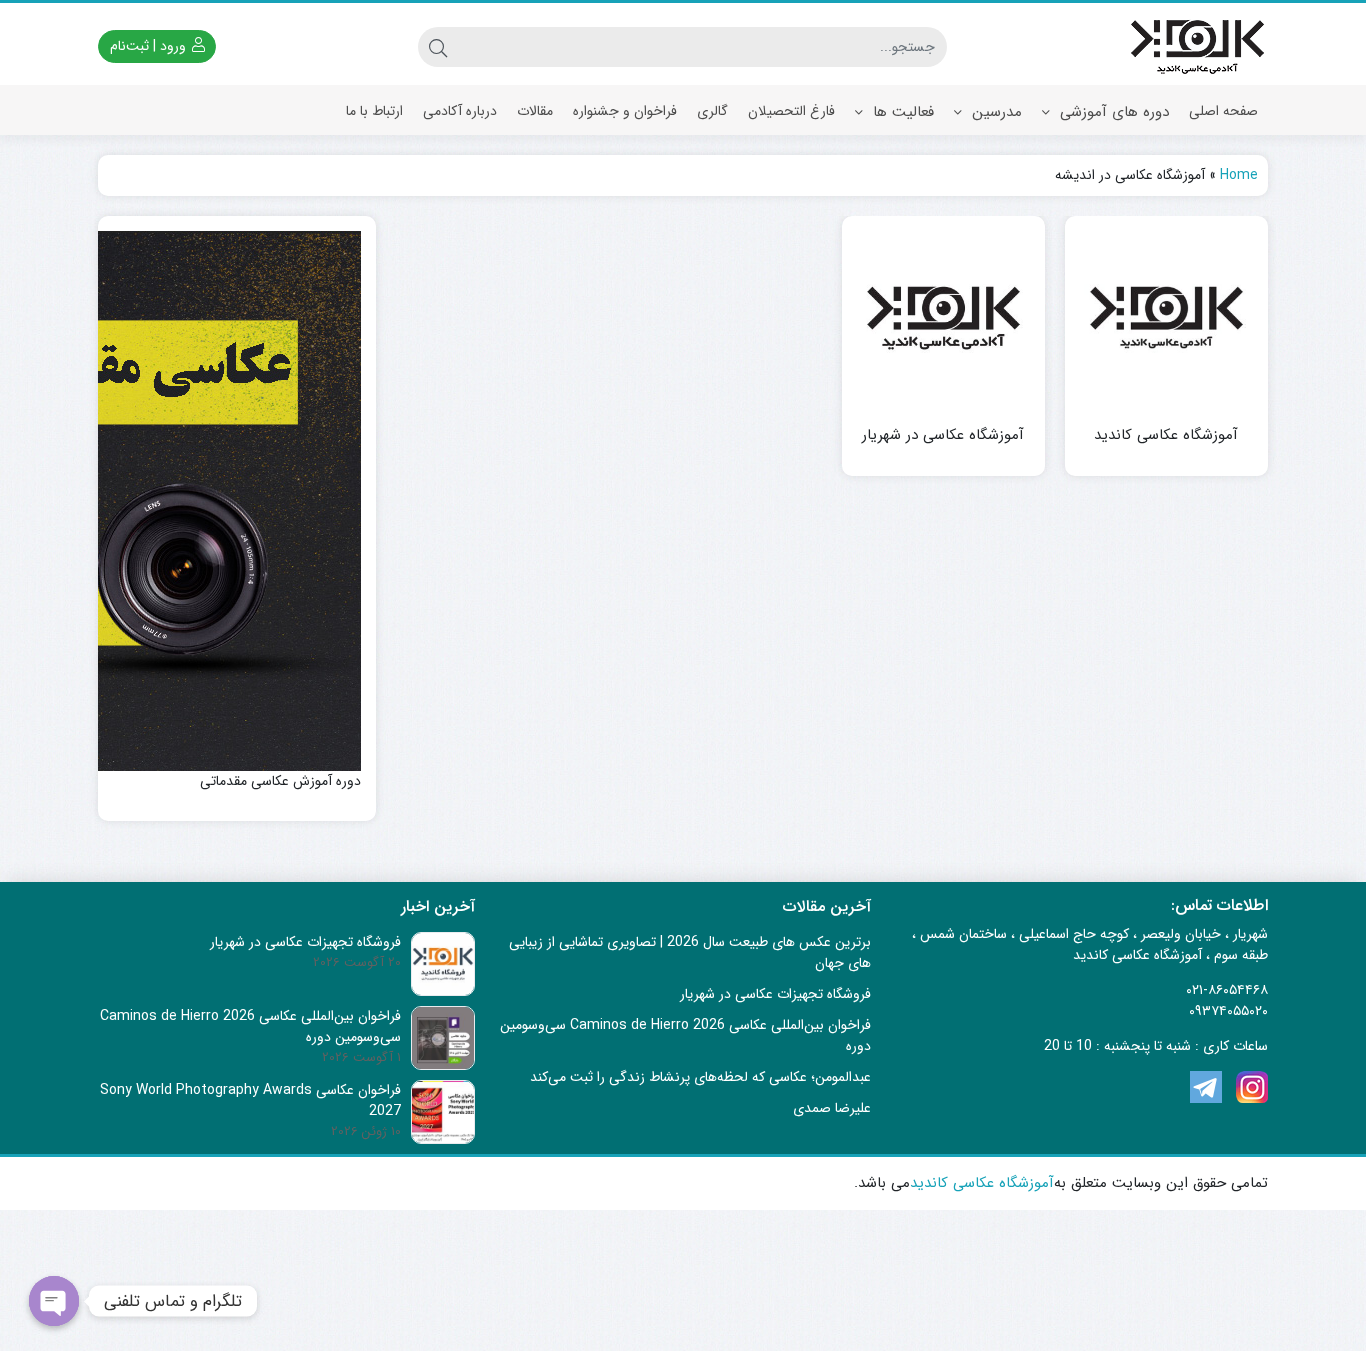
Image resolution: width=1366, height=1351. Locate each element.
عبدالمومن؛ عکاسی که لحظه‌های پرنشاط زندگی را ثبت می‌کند (700, 1077)
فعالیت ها (901, 112)
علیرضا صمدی (832, 1108)
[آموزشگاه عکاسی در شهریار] (943, 317)
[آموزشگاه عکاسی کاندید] (1166, 317)
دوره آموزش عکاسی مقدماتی (280, 781)
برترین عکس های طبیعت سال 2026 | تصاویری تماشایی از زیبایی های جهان (690, 952)
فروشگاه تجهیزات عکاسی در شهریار (775, 994)
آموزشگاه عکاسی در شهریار (943, 435)
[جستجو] (438, 47)
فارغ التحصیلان (791, 111)
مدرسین (994, 112)
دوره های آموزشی (1112, 112)
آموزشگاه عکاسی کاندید (1166, 435)
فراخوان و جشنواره (625, 111)
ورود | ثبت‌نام (150, 46)
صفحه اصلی (1223, 111)
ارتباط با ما (374, 111)
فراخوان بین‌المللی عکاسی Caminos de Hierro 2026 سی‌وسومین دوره (685, 1035)
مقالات (535, 111)
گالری (712, 111)
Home (1239, 175)
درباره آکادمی (460, 111)
